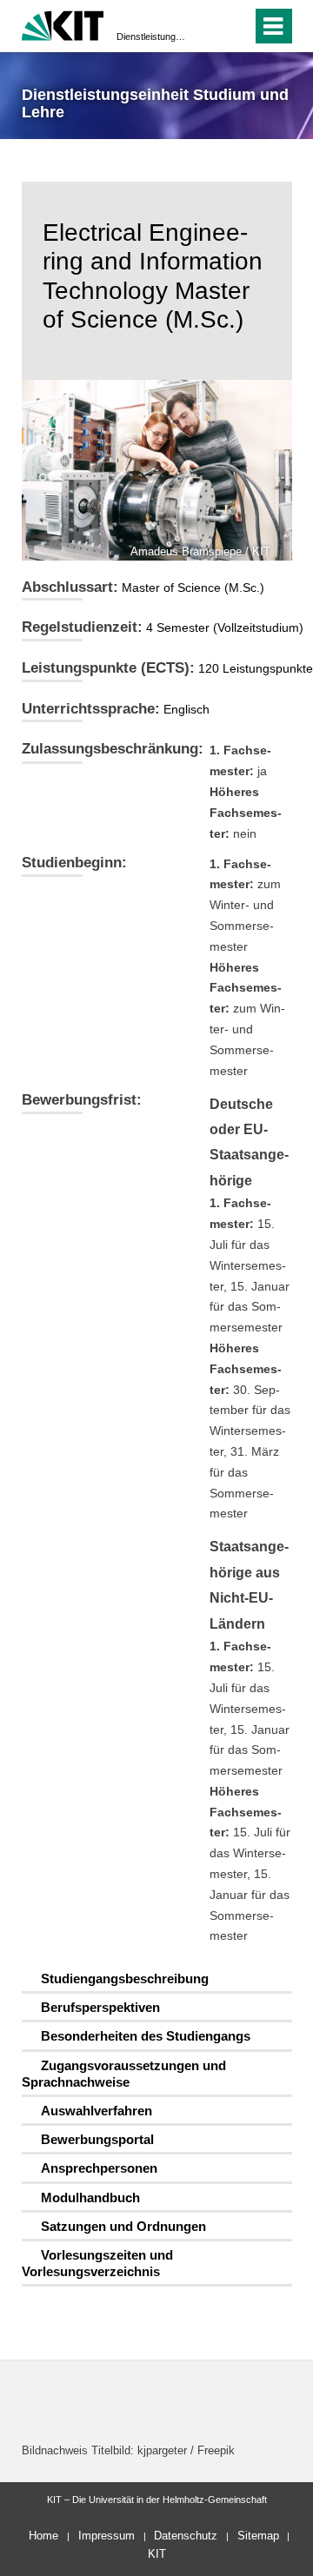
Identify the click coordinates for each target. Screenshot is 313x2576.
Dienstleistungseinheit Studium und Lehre (151, 37)
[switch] (207, 26)
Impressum (107, 2536)
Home (43, 2536)
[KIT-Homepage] (63, 24)
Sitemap (258, 2536)
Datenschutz (186, 2536)
